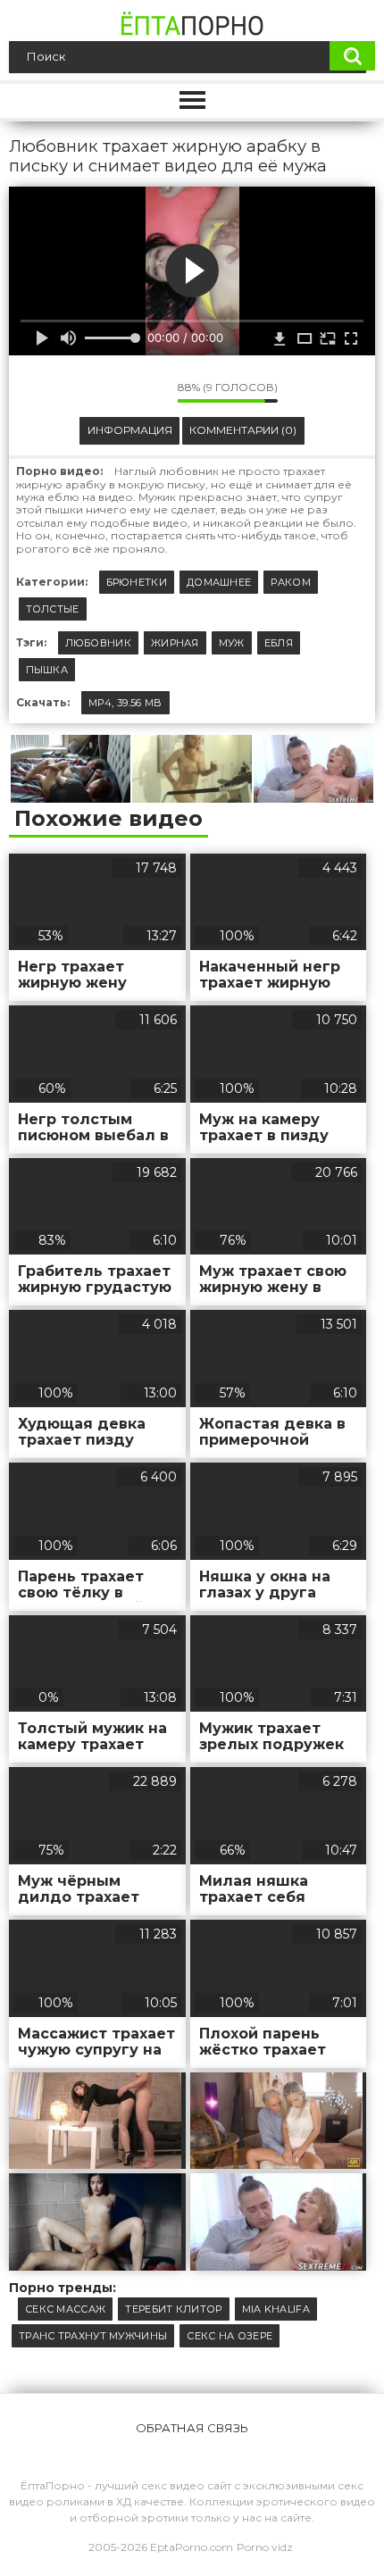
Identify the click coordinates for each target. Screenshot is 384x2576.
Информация (130, 430)
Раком (291, 582)
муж (232, 643)
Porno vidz (265, 2547)
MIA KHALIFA (276, 2309)
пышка (47, 670)
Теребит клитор (173, 2309)
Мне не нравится (151, 392)
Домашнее (219, 582)
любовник (98, 643)
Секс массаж (65, 2309)
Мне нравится (111, 392)
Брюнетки (137, 582)
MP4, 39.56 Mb (125, 703)
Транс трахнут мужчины (93, 2336)
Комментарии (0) (243, 430)
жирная (175, 643)
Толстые (53, 609)
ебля (279, 643)
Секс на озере (230, 2336)
